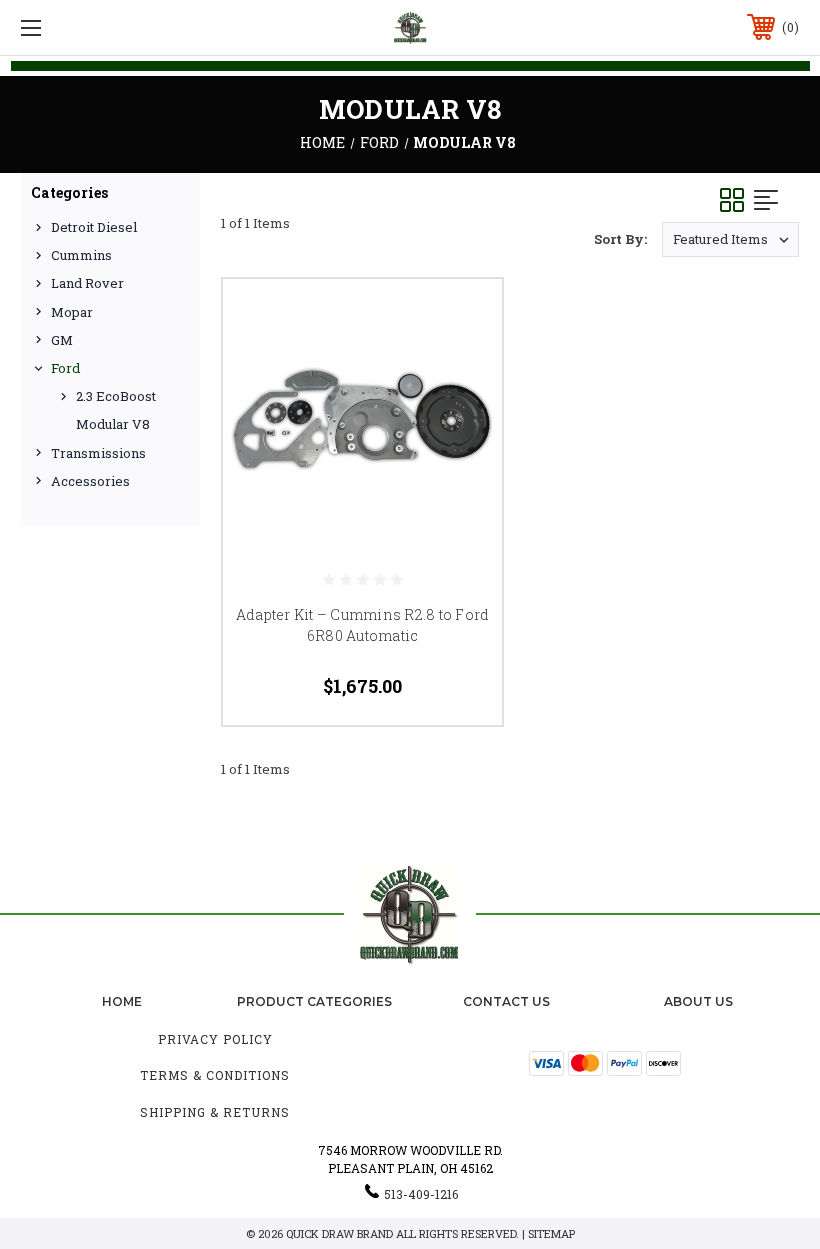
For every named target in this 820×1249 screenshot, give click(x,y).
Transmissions (98, 453)
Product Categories (314, 1001)
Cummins (81, 255)
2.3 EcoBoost (116, 396)
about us (698, 1001)
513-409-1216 (421, 1194)
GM (62, 340)
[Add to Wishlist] (462, 366)
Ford (65, 368)
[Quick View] (462, 318)
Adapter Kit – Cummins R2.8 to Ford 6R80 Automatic (363, 625)
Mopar (72, 312)
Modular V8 (113, 424)
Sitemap (551, 1233)
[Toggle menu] (99, 27)
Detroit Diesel (94, 227)
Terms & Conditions (215, 1075)
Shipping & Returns (215, 1112)
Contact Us (506, 1001)
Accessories (90, 481)
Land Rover (87, 283)
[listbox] (730, 239)
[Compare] (462, 414)
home (122, 1001)
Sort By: (620, 239)
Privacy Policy (215, 1039)
